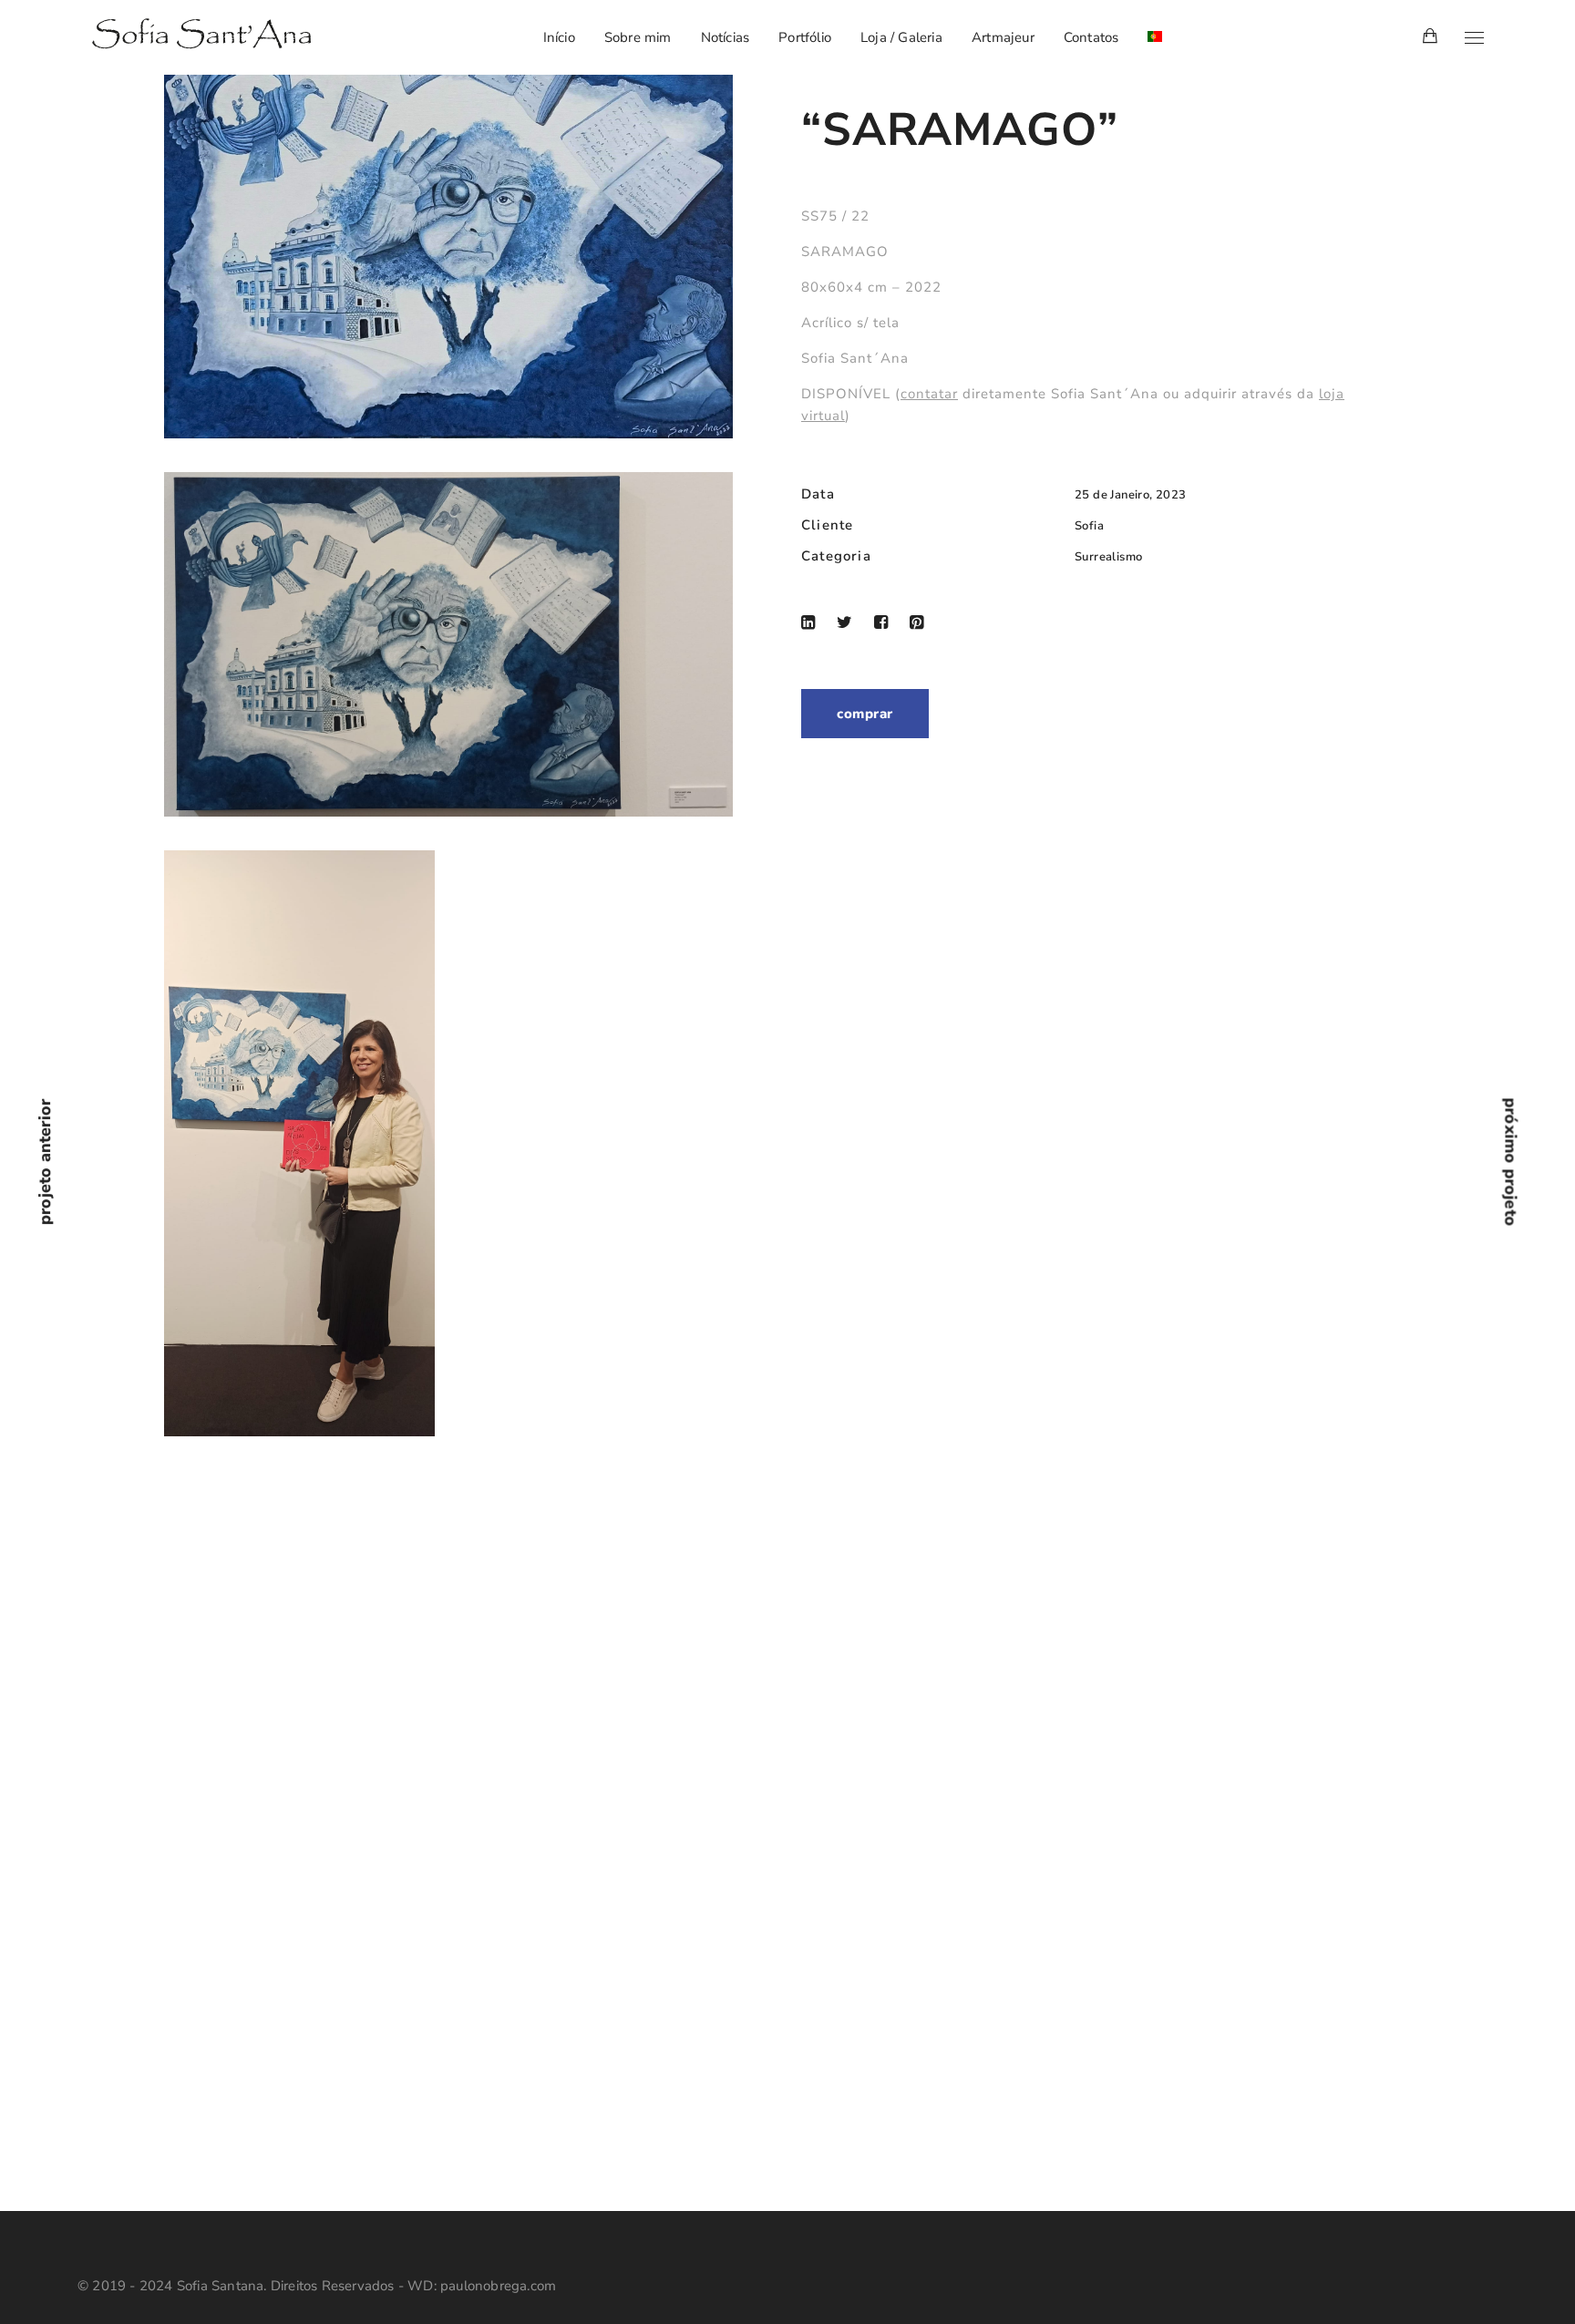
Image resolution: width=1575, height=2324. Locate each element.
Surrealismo (1108, 557)
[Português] (1155, 37)
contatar (929, 394)
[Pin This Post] (916, 622)
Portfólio (805, 37)
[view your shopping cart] (1430, 37)
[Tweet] (844, 622)
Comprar (865, 714)
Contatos (1091, 37)
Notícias (726, 37)
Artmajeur (1003, 37)
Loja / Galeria (901, 37)
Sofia (1089, 526)
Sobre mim (638, 37)
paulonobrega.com (498, 2286)
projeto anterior (45, 1162)
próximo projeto (1511, 1162)
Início (559, 37)
